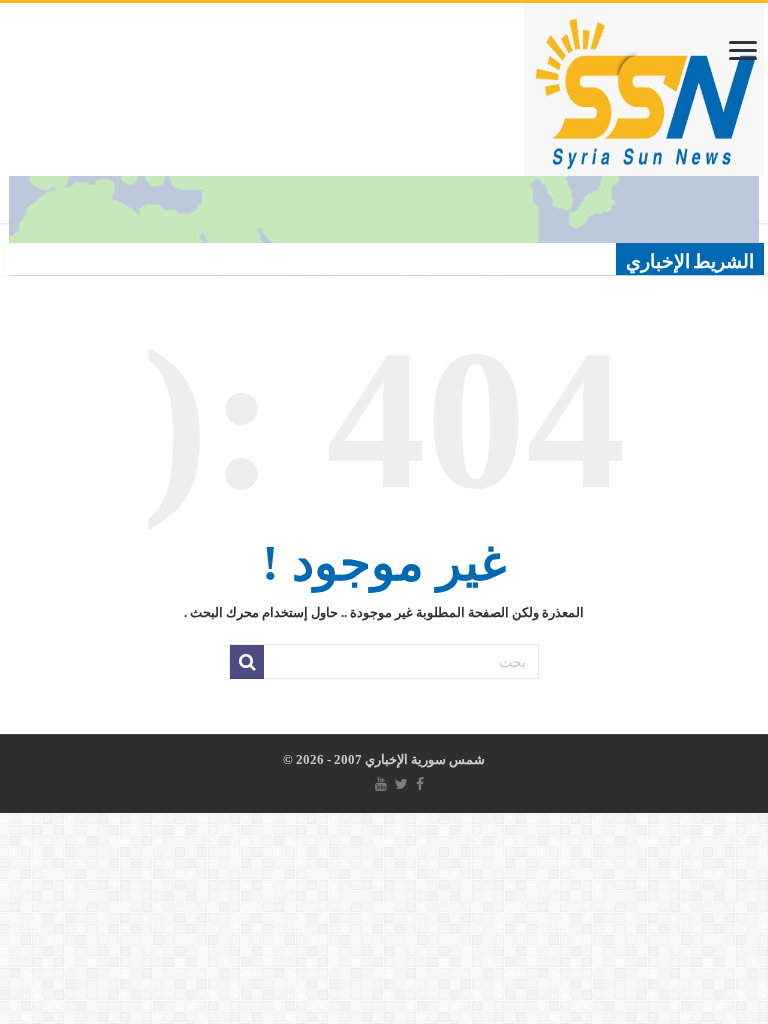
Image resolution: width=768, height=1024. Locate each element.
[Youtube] (381, 784)
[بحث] (247, 662)
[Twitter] (401, 784)
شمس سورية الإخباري (423, 759)
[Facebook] (420, 784)
